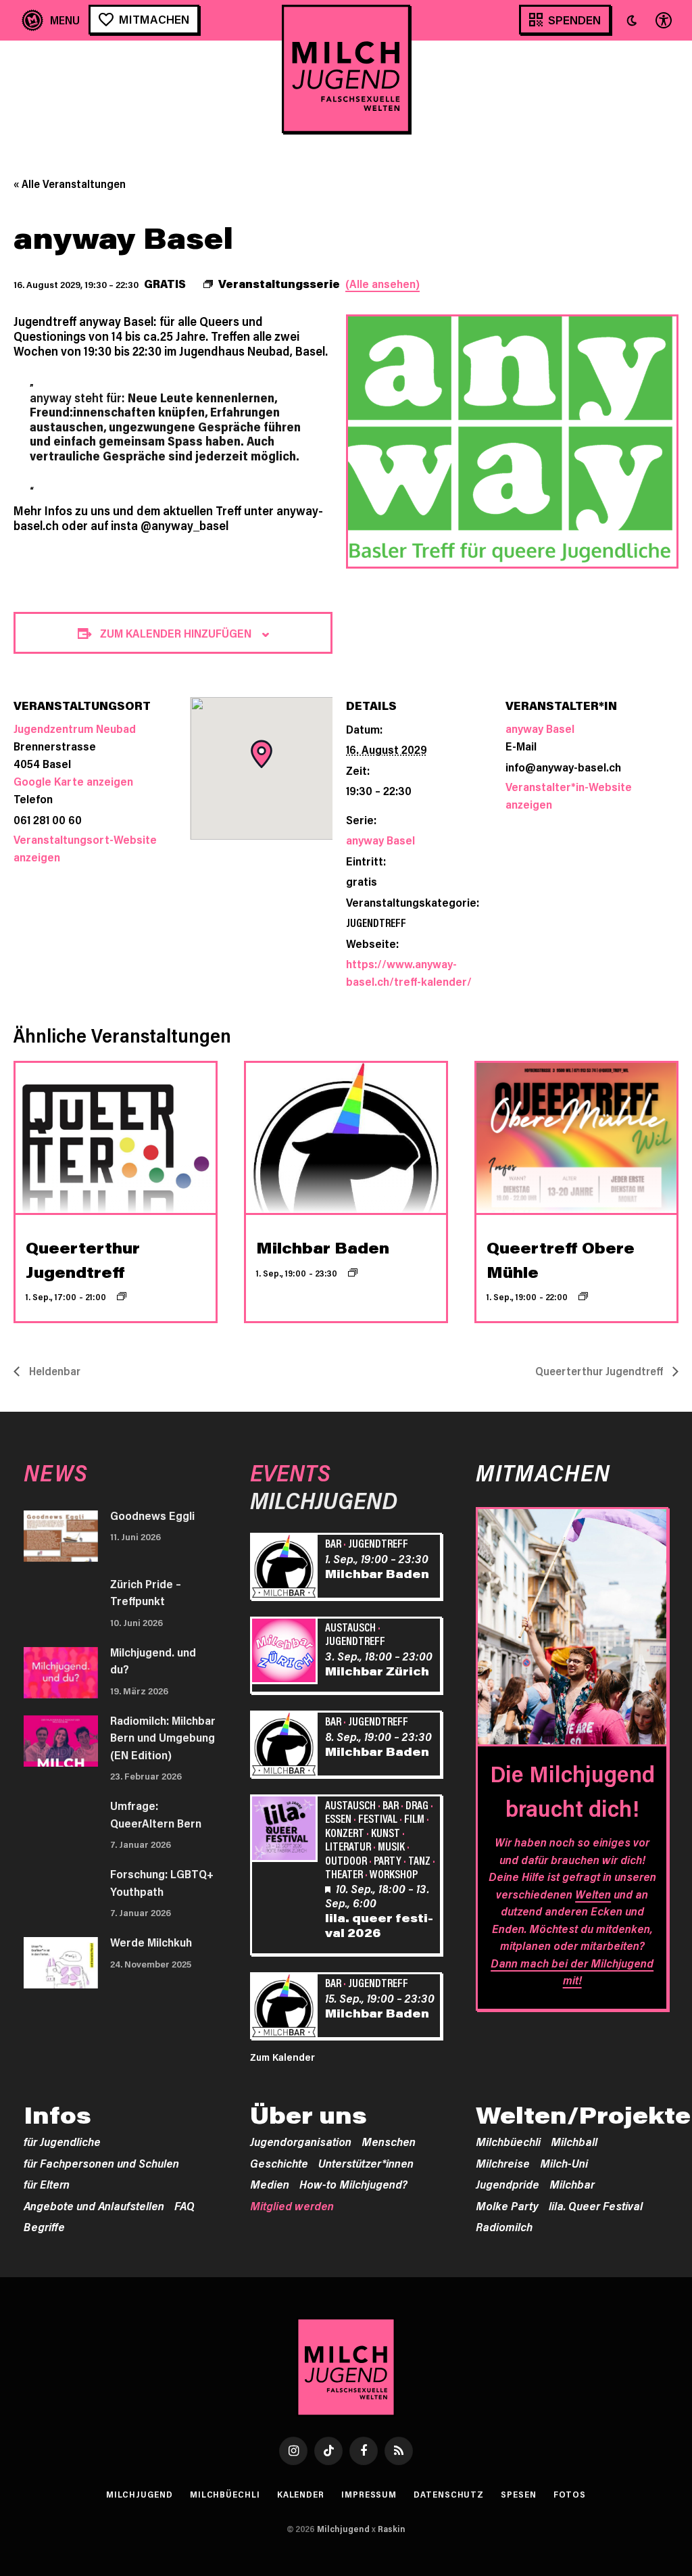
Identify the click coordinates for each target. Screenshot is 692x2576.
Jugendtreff (376, 922)
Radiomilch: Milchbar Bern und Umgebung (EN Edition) (163, 1737)
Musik (391, 1846)
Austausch (350, 1627)
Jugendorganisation (301, 2141)
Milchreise (503, 2163)
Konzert (345, 1832)
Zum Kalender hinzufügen (176, 633)
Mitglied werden (292, 2205)
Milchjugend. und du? (153, 1661)
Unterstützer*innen (366, 2163)
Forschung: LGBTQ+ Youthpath (162, 1882)
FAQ (184, 2205)
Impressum (369, 2494)
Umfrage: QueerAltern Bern (156, 1814)
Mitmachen (154, 19)
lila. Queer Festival (596, 2205)
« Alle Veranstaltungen (70, 184)
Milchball (574, 2141)
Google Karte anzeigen (73, 781)
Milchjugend (140, 2494)
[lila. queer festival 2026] (286, 1830)
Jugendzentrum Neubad (75, 728)
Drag (417, 1805)
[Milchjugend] (346, 69)
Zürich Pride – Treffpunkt (146, 1592)
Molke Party (507, 2205)
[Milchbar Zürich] (286, 1652)
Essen (338, 1818)
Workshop (394, 1874)
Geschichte (279, 2163)
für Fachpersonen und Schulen (101, 2163)
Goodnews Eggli (152, 1515)
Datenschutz (449, 2494)
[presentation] (116, 1138)
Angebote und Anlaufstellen (94, 2205)
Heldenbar (53, 1371)
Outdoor (346, 1860)
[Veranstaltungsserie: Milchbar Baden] (353, 1272)
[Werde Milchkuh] (61, 1963)
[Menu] (51, 20)
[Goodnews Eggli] (61, 1536)
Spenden (574, 20)
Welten (593, 1894)
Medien (270, 2184)
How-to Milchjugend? (353, 2184)
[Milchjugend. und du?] (61, 1673)
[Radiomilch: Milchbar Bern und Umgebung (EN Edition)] (61, 1741)
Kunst (386, 1832)
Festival (378, 1818)
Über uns (308, 2115)
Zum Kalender (282, 2057)
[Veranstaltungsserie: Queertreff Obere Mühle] (583, 1296)
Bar (333, 1543)
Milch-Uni (564, 2163)
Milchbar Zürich (377, 1671)
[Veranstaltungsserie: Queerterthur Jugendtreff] (122, 1296)
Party (388, 1860)
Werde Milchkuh (151, 1942)
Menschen (389, 2141)
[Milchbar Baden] (286, 1568)
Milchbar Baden (323, 1248)
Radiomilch (504, 2226)
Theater (344, 1874)
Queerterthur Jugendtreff (600, 1371)
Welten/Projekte (583, 2115)
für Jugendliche (62, 2141)
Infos (57, 2115)
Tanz (419, 1860)
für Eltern (47, 2184)
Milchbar (572, 2184)
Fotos (570, 2494)
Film (414, 1818)
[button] (632, 20)
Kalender (301, 2494)
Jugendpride (508, 2184)
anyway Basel (380, 840)
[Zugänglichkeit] (662, 20)
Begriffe (44, 2226)
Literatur (348, 1846)
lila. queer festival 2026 (379, 1925)
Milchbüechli (508, 2141)
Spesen (518, 2494)
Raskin (392, 2529)
